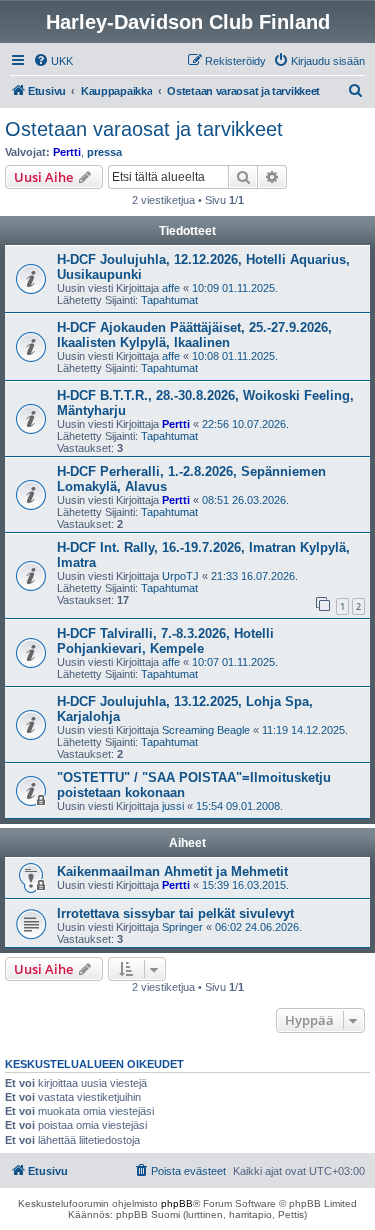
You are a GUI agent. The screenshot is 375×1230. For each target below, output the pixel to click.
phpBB (177, 1203)
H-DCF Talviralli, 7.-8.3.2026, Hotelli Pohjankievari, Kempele (165, 641)
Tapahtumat (169, 300)
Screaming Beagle (206, 730)
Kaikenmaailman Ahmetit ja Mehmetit (172, 871)
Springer (182, 927)
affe (171, 288)
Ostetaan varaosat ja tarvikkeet (144, 129)
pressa (104, 152)
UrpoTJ (180, 576)
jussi (173, 806)
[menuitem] (53, 61)
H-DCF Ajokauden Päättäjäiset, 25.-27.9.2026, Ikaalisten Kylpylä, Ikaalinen (194, 335)
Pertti (67, 152)
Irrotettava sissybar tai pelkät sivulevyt (175, 913)
